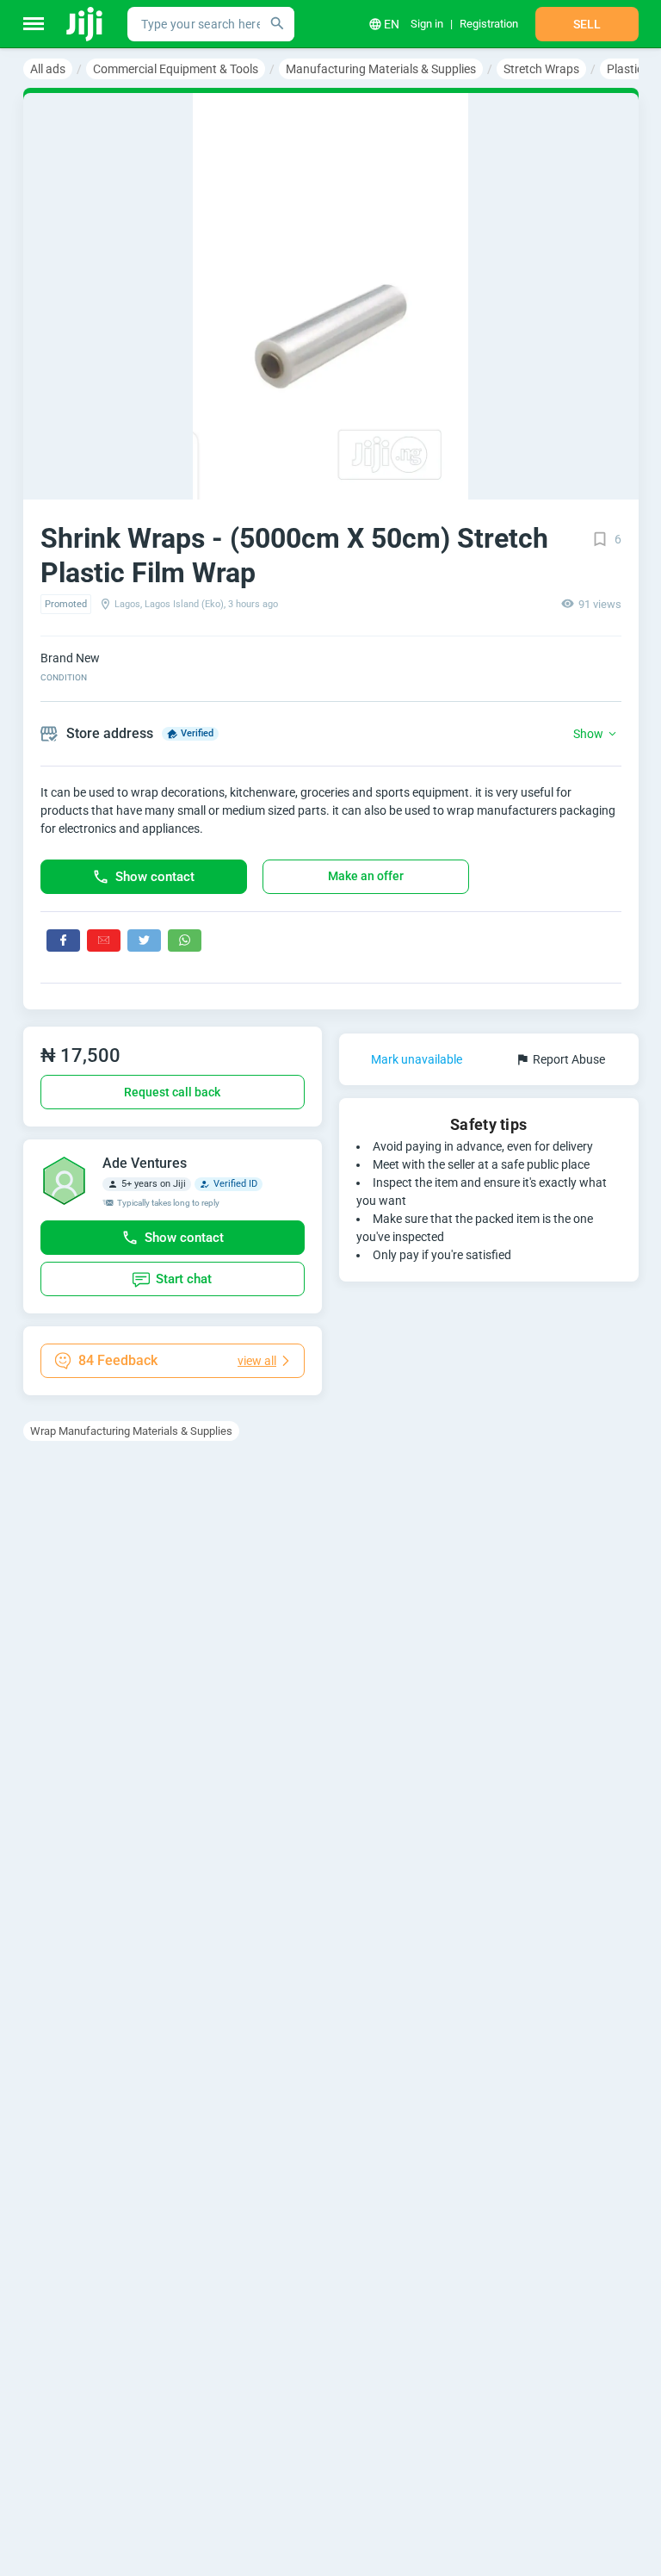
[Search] (277, 24)
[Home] (86, 24)
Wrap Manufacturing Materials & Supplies (131, 1431)
